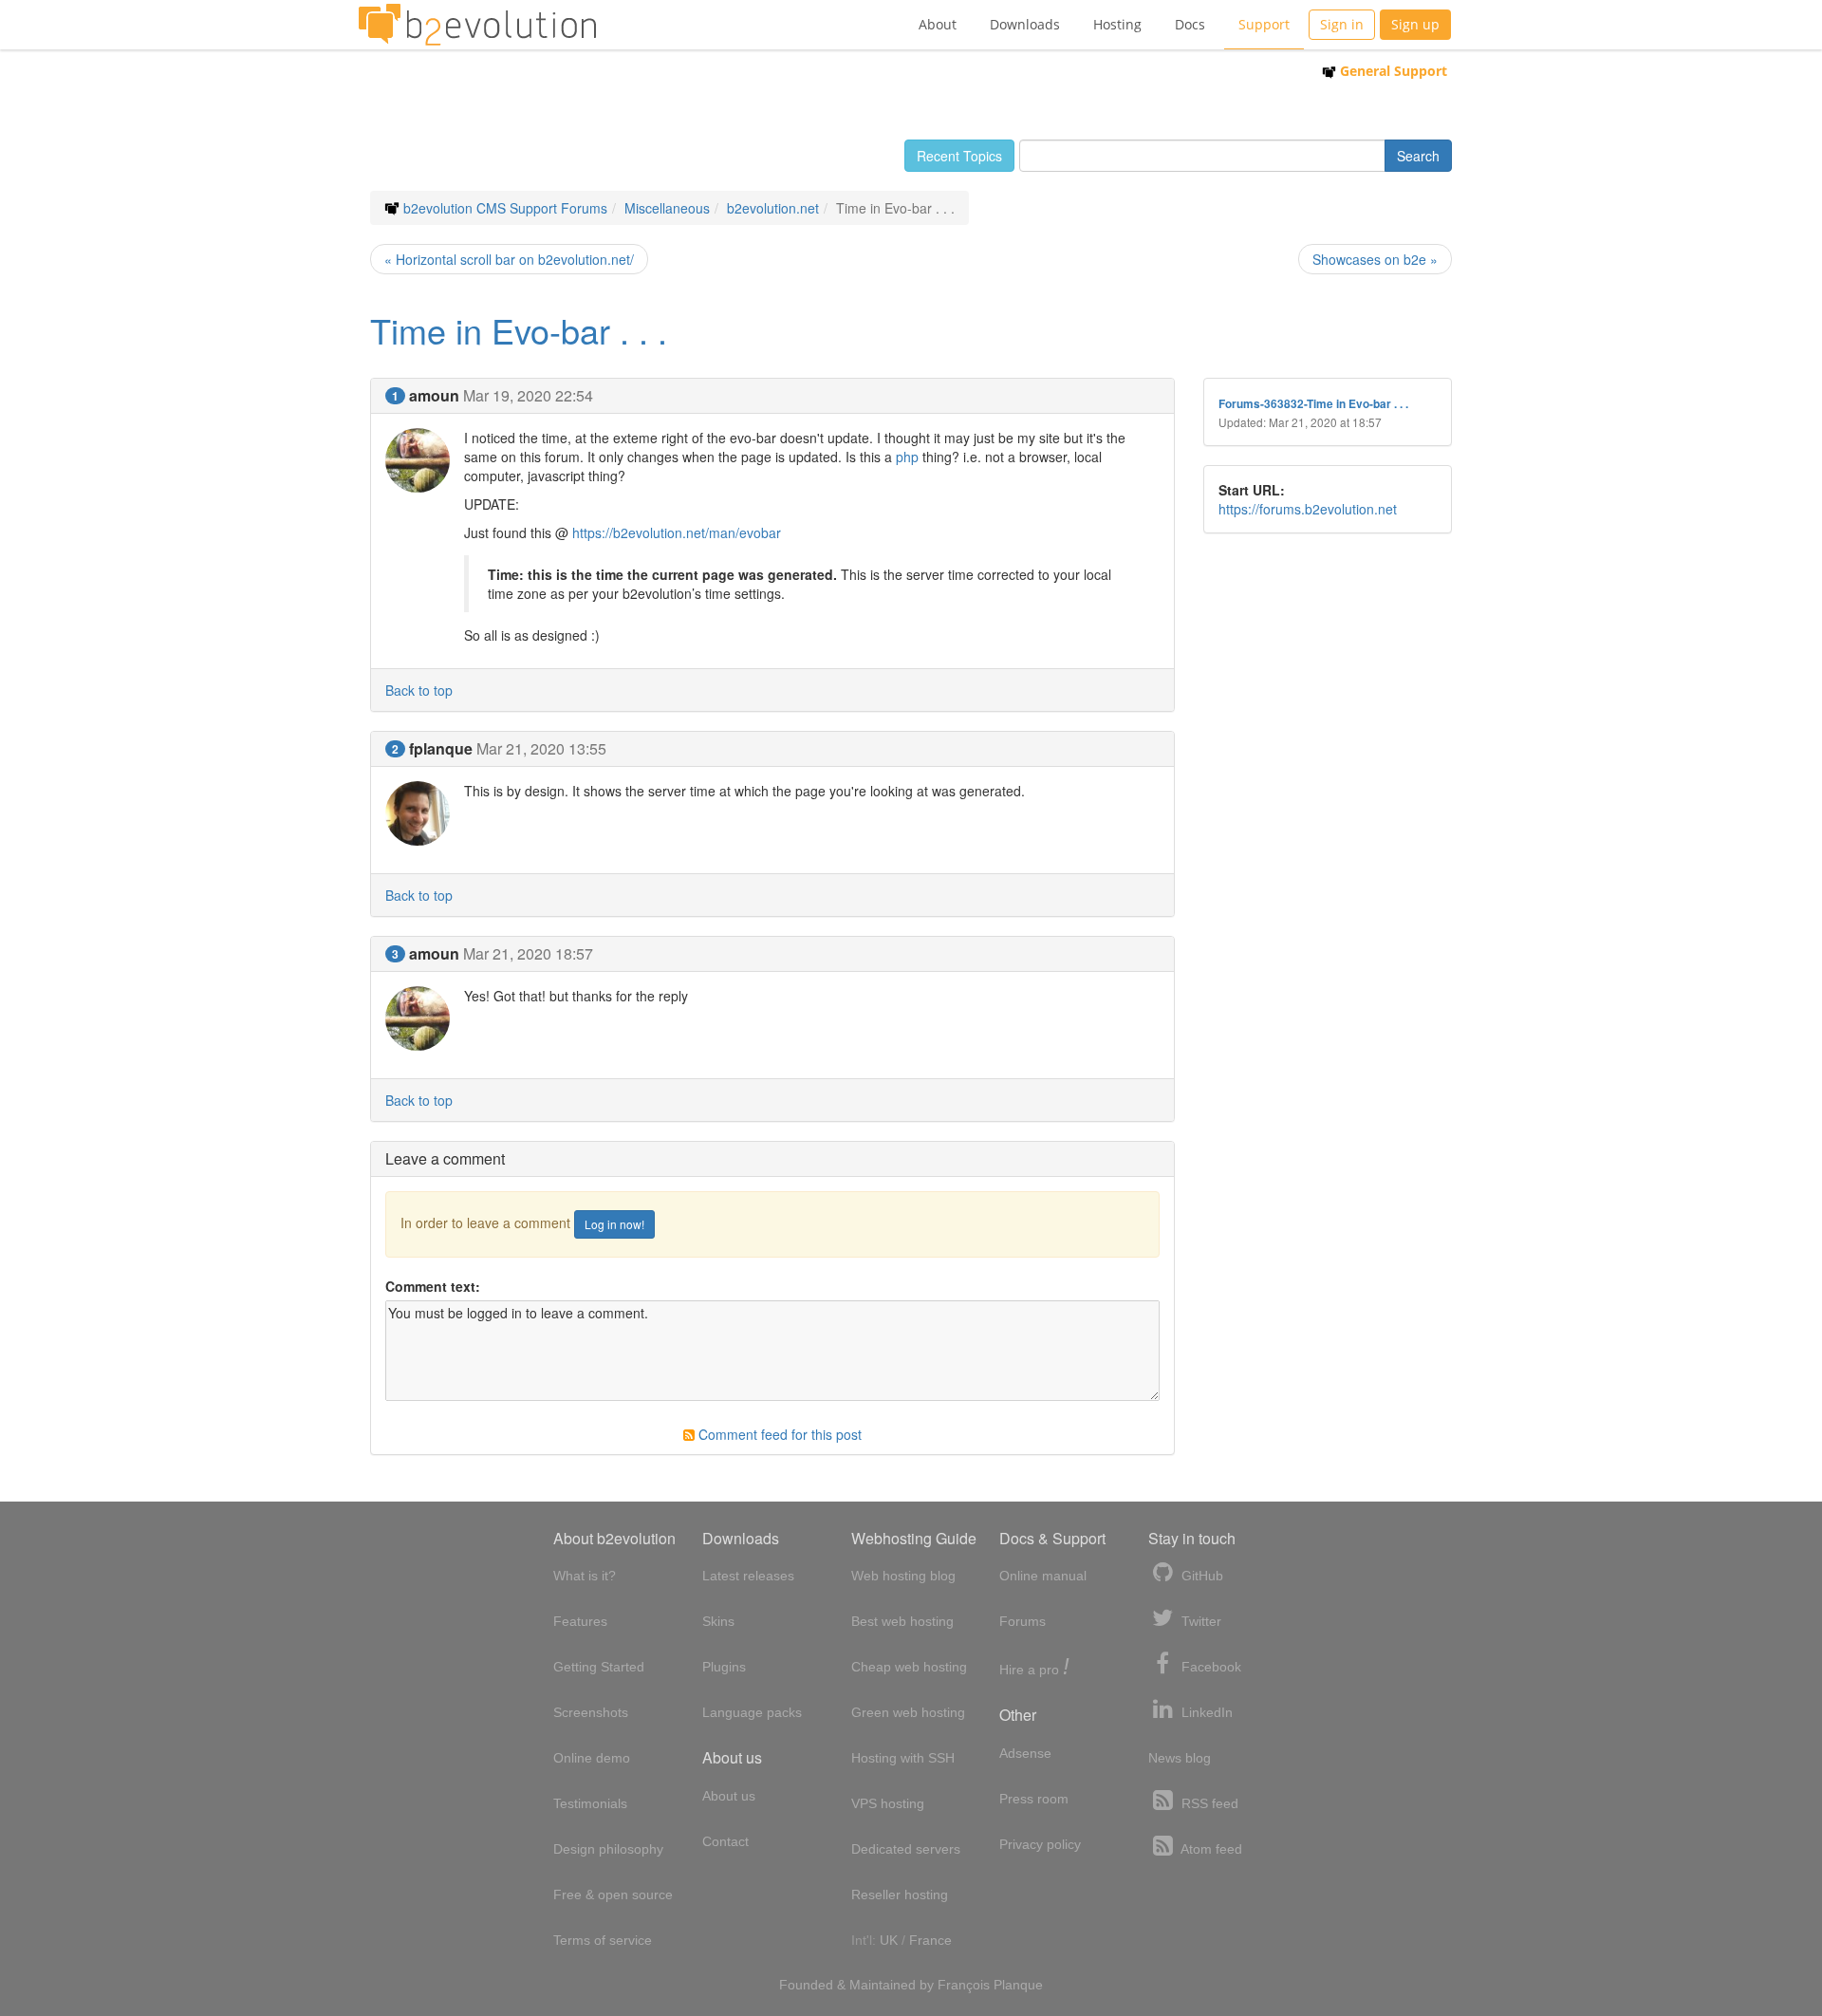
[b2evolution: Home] (477, 25)
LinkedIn (1205, 1712)
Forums (1023, 1621)
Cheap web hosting (909, 1667)
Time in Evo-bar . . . (519, 330)
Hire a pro (1034, 1668)
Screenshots (591, 1712)
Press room (1034, 1799)
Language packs (752, 1712)
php (907, 457)
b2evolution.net (773, 208)
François (964, 1985)
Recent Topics (959, 156)
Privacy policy (1040, 1844)
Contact (725, 1841)
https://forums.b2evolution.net (1308, 509)
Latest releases (748, 1576)
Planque (1018, 1985)
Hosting (1117, 24)
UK (889, 1940)
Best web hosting (902, 1621)
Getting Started (599, 1667)
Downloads (1025, 24)
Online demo (592, 1758)
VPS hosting (888, 1803)
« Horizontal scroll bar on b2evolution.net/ (509, 259)
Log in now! (614, 1224)
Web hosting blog (903, 1576)
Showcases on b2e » (1375, 259)
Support (1264, 24)
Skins (718, 1621)
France (930, 1940)
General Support (1392, 71)
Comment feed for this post (778, 1434)
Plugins (724, 1667)
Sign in (1342, 24)
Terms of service (603, 1940)
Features (580, 1621)
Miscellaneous (667, 208)
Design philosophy (608, 1849)
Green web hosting (908, 1712)
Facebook (1209, 1667)
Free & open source (613, 1895)
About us (729, 1796)
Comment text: (433, 1286)
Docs (1190, 24)
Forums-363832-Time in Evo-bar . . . (1313, 404)
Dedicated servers (906, 1849)
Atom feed (1210, 1849)
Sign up (1415, 24)
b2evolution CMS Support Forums (505, 208)
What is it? (585, 1576)
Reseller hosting (900, 1895)
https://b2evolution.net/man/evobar (677, 532)
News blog (1180, 1758)
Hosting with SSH (903, 1758)
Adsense (1025, 1753)
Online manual (1043, 1576)
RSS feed (1208, 1803)
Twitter (1199, 1621)
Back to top (419, 690)
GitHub (1200, 1576)
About (938, 24)
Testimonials (590, 1803)
